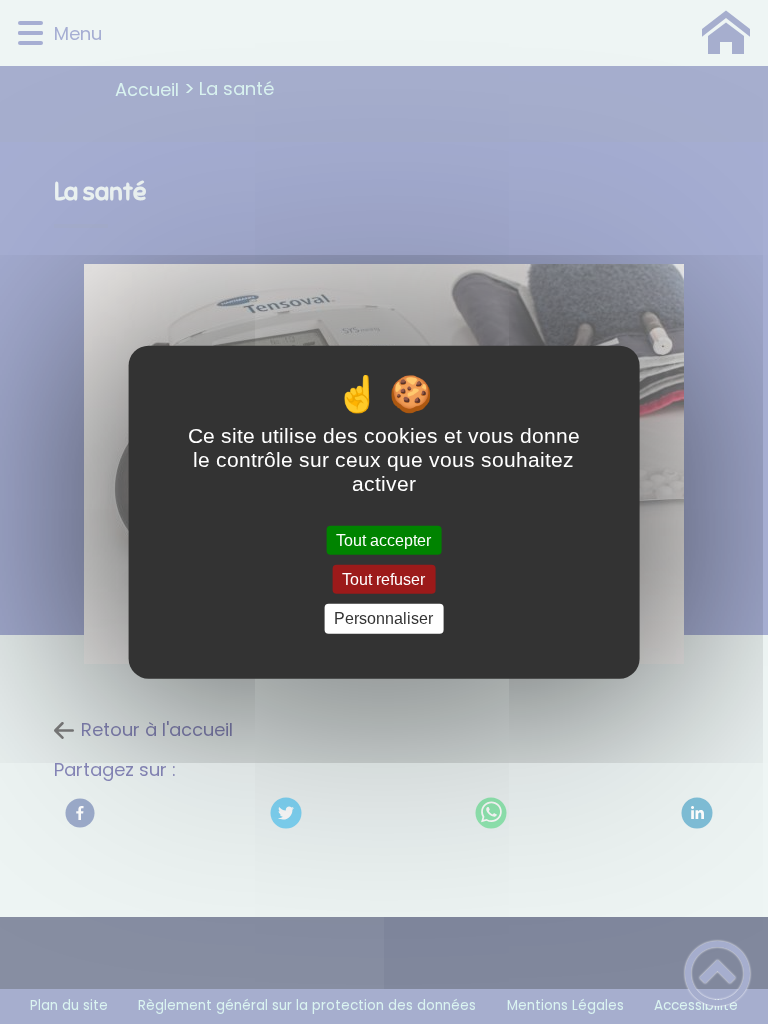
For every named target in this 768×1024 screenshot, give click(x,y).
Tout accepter (383, 540)
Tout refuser (383, 579)
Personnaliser (383, 618)
